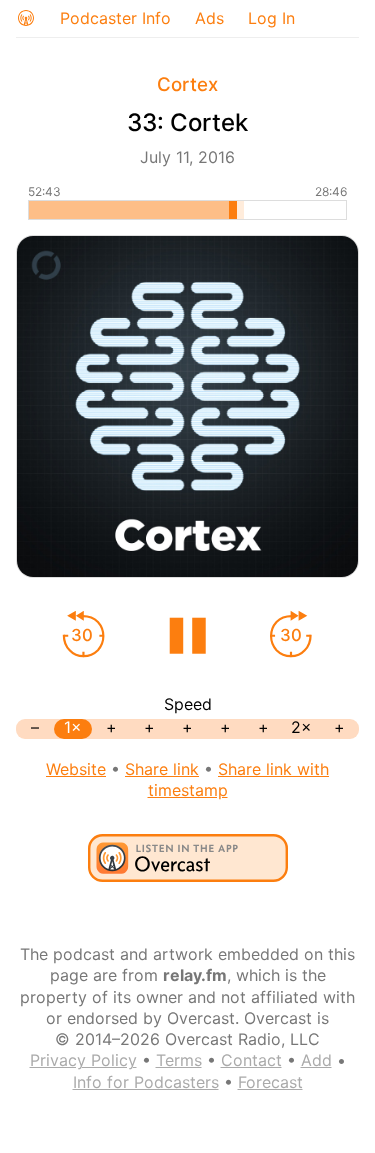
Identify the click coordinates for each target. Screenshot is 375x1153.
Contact (251, 1060)
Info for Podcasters (146, 1082)
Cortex (187, 84)
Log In (271, 18)
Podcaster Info (115, 18)
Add (316, 1060)
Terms (179, 1060)
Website (76, 769)
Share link (162, 769)
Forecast (270, 1082)
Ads (209, 18)
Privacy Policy (83, 1060)
